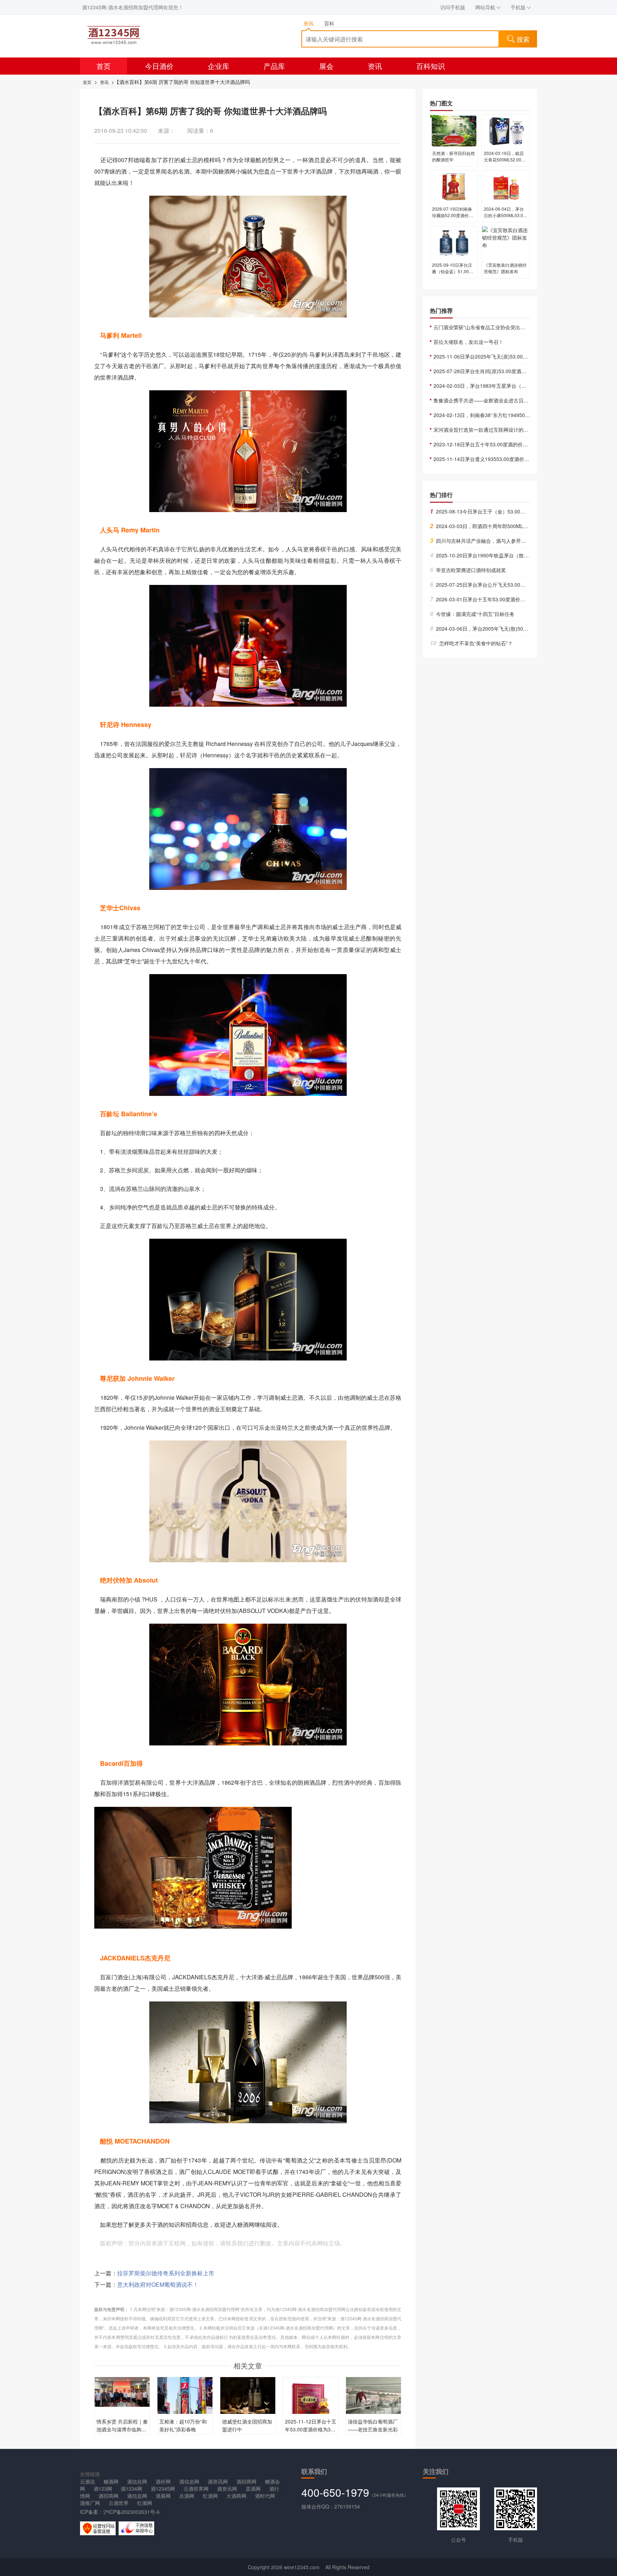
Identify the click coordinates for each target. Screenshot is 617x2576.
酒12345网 (163, 2489)
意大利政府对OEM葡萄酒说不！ (158, 2284)
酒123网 (103, 2489)
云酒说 (87, 2481)
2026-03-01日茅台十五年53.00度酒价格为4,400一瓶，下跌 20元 (505, 599)
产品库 (274, 66)
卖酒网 (253, 2489)
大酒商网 (236, 2496)
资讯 (375, 66)
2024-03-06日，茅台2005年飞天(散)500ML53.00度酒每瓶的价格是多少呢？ (518, 628)
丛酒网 (187, 2496)
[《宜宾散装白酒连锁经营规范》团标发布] (506, 242)
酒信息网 (137, 2481)
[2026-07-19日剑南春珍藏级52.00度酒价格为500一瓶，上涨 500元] (454, 186)
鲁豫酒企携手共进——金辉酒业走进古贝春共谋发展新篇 (496, 400)
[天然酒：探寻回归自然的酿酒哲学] (454, 130)
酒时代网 (265, 2496)
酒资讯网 (218, 2481)
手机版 (518, 7)
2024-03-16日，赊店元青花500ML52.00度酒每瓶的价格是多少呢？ (505, 163)
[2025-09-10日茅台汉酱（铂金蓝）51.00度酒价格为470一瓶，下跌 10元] (454, 242)
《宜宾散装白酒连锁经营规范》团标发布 (505, 268)
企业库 (219, 66)
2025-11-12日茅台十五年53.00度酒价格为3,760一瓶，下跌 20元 (311, 2429)
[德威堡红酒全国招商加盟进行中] (248, 2396)
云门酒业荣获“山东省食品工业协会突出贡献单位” (488, 327)
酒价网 (163, 2481)
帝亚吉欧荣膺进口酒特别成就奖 (468, 570)
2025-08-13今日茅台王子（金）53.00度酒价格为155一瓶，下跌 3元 (509, 511)
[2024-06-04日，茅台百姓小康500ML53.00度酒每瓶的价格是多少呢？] (506, 186)
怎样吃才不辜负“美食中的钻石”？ (471, 643)
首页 (104, 66)
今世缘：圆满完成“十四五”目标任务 (472, 614)
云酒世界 (119, 2503)
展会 (326, 66)
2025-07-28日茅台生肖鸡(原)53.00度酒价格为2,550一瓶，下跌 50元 (510, 371)
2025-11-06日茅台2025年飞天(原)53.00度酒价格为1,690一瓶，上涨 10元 (516, 356)
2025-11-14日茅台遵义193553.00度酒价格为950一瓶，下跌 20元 (507, 459)
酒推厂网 (90, 2503)
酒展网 (163, 2496)
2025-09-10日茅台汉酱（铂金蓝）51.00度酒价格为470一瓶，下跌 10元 (453, 274)
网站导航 (485, 7)
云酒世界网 (196, 2489)
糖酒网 (111, 2481)
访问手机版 (453, 7)
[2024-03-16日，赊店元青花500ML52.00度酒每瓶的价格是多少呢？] (506, 130)
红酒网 (210, 2496)
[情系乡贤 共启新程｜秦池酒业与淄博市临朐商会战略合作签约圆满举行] (122, 2391)
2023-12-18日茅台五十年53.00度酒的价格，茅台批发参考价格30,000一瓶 (516, 444)
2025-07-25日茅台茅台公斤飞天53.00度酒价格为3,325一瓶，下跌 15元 (513, 585)
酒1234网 (131, 2489)
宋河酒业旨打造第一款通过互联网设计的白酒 (483, 430)
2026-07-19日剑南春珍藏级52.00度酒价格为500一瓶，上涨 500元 (453, 218)
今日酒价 (159, 66)
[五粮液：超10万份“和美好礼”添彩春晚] (185, 2403)
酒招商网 (246, 2481)
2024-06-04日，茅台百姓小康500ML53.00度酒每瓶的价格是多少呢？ (505, 218)
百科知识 (431, 66)
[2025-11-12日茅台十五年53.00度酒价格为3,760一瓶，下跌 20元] (311, 2404)
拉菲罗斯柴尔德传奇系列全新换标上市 (166, 2273)
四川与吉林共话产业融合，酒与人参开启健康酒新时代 (493, 541)
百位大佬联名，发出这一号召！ (468, 342)
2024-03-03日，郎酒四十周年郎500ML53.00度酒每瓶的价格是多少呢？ (513, 526)
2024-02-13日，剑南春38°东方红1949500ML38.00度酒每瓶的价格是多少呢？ (521, 415)
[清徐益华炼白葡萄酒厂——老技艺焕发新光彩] (373, 2397)
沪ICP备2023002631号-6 (131, 2512)
